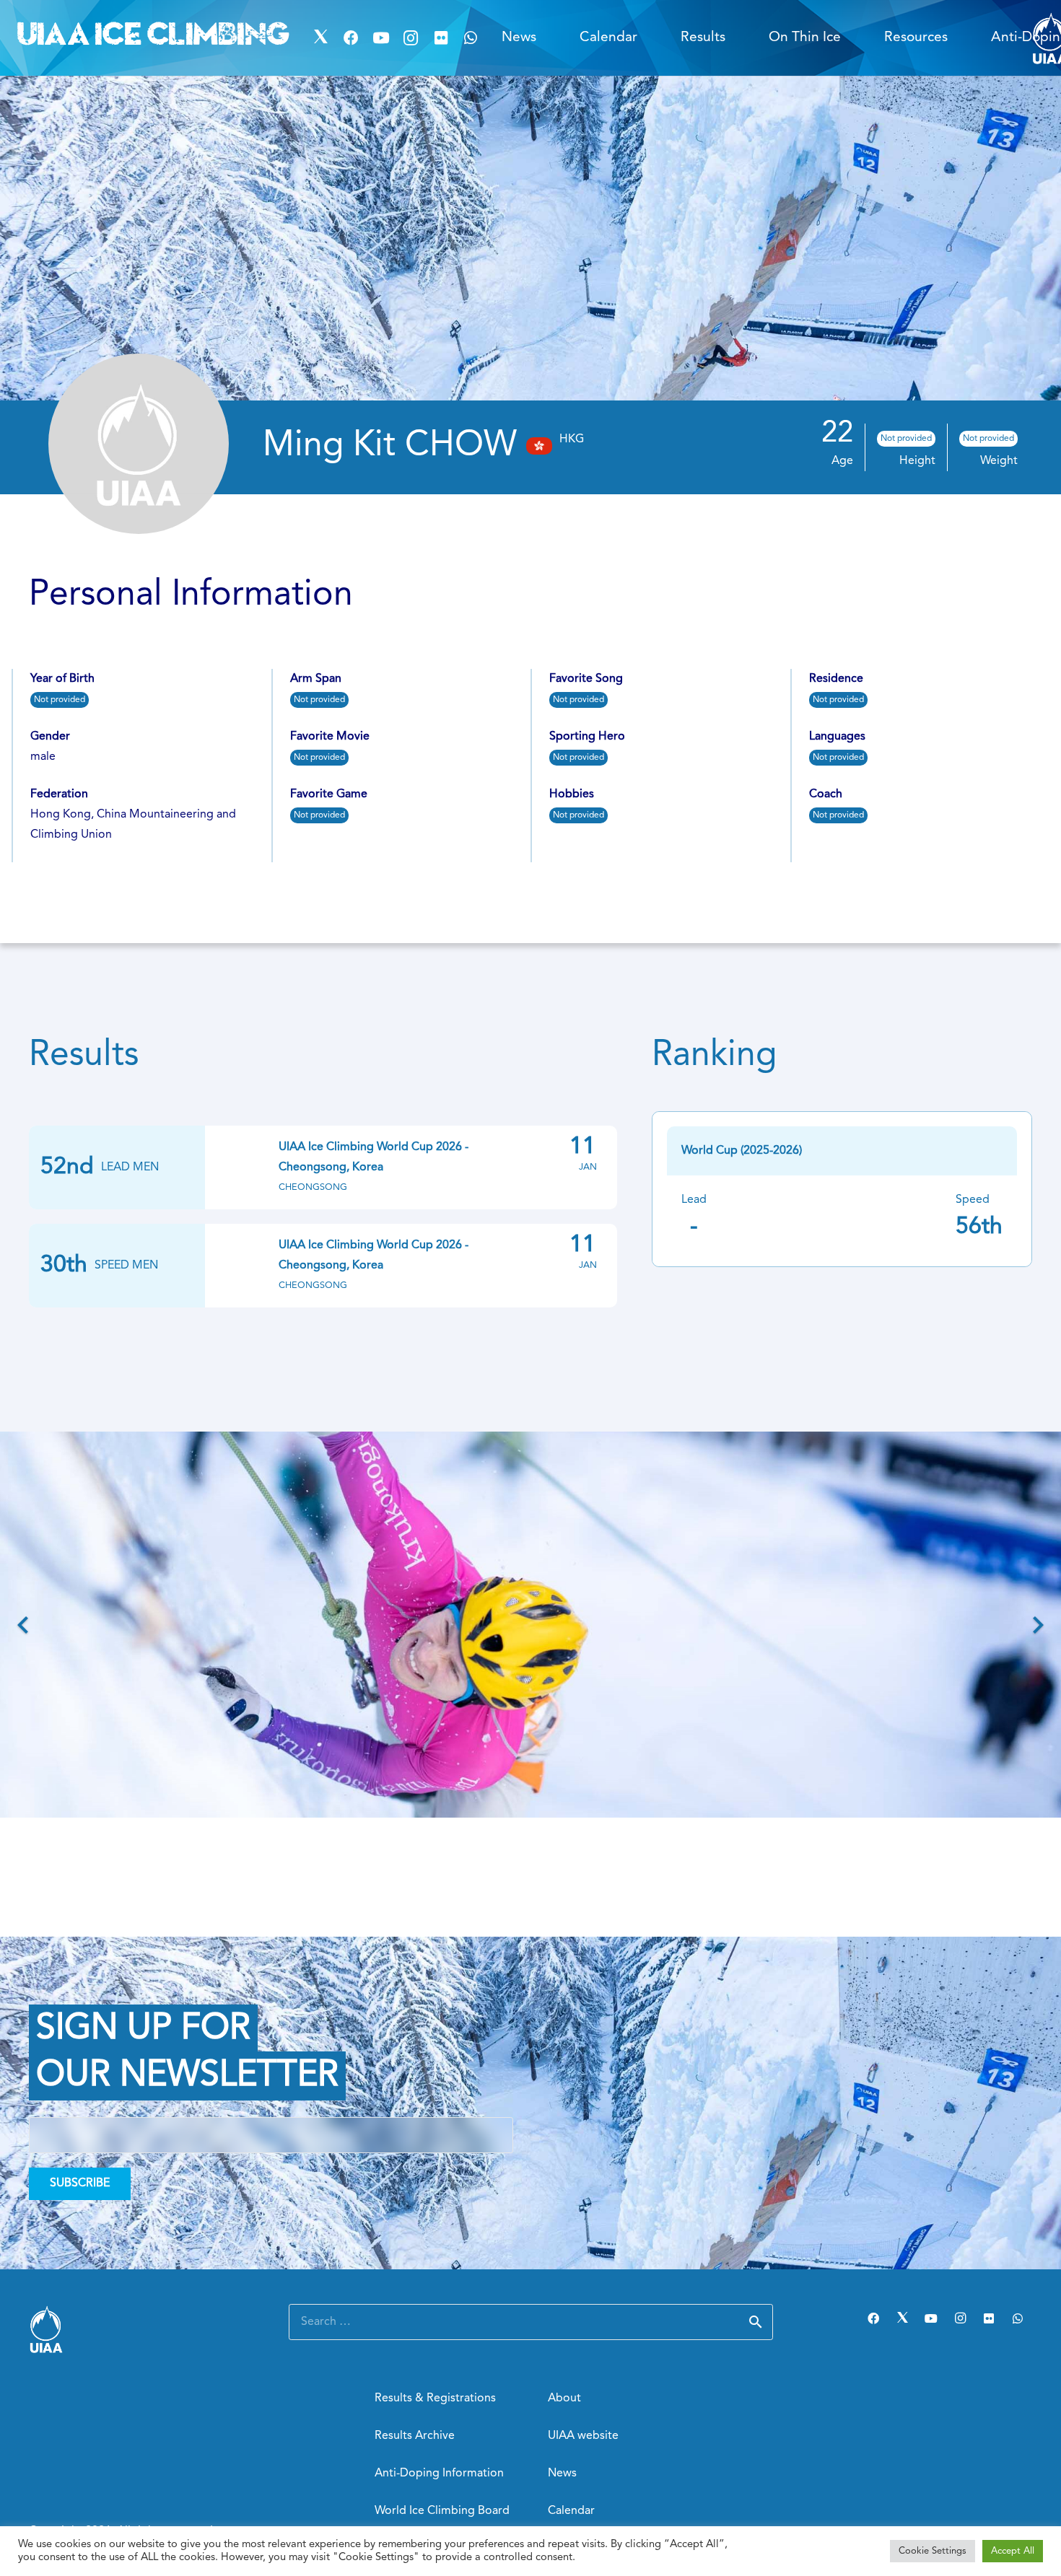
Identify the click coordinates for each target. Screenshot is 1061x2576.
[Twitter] (321, 38)
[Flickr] (441, 38)
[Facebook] (351, 38)
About (564, 2398)
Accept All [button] (1013, 2551)
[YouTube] (381, 38)
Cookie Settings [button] (933, 2551)
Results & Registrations (435, 2398)
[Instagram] (411, 38)
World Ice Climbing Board (442, 2511)
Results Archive (415, 2436)
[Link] (141, 2329)
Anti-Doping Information (439, 2474)
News (562, 2474)
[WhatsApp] (471, 38)
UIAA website (583, 2436)
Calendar (571, 2511)
